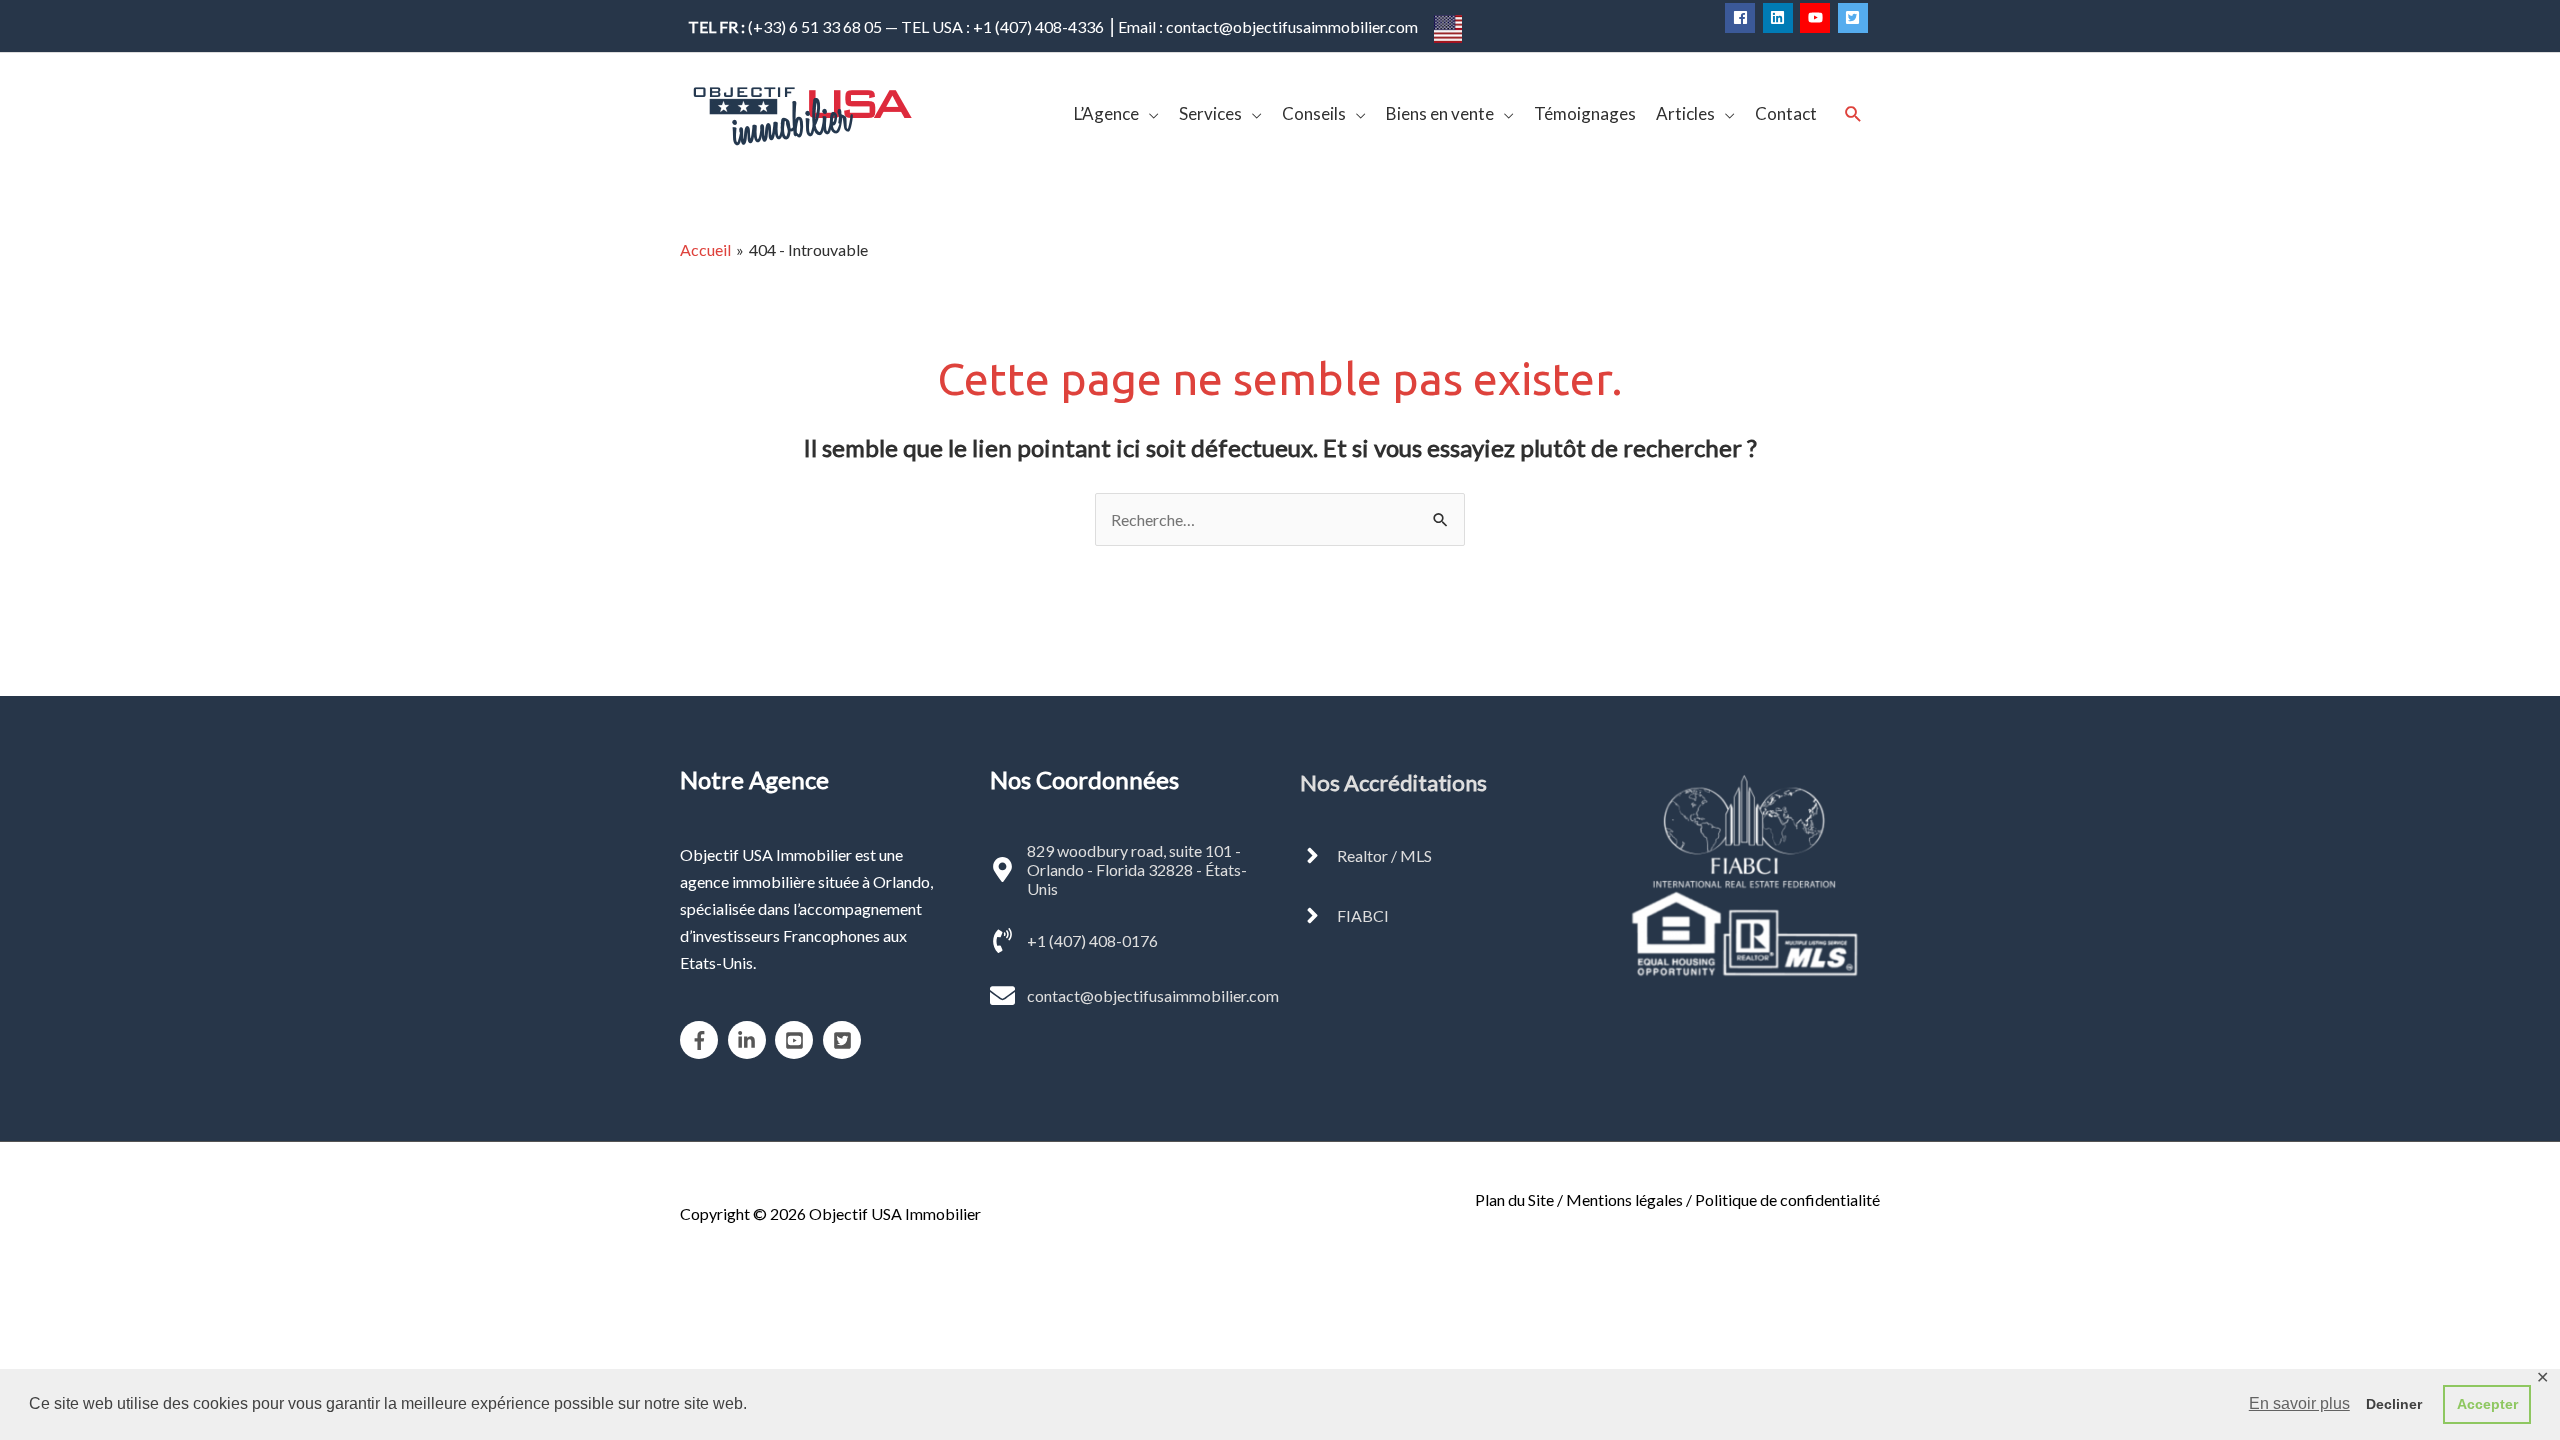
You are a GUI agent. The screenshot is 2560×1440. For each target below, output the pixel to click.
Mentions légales (1624, 1199)
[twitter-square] (1855, 18)
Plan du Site (1514, 1199)
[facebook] (1742, 18)
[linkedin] (1780, 18)
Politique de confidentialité (1787, 1199)
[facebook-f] (702, 1040)
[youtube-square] (797, 1040)
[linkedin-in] (750, 1040)
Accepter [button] (2487, 1404)
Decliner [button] (2394, 1404)
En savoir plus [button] (2299, 1403)
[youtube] (1817, 18)
